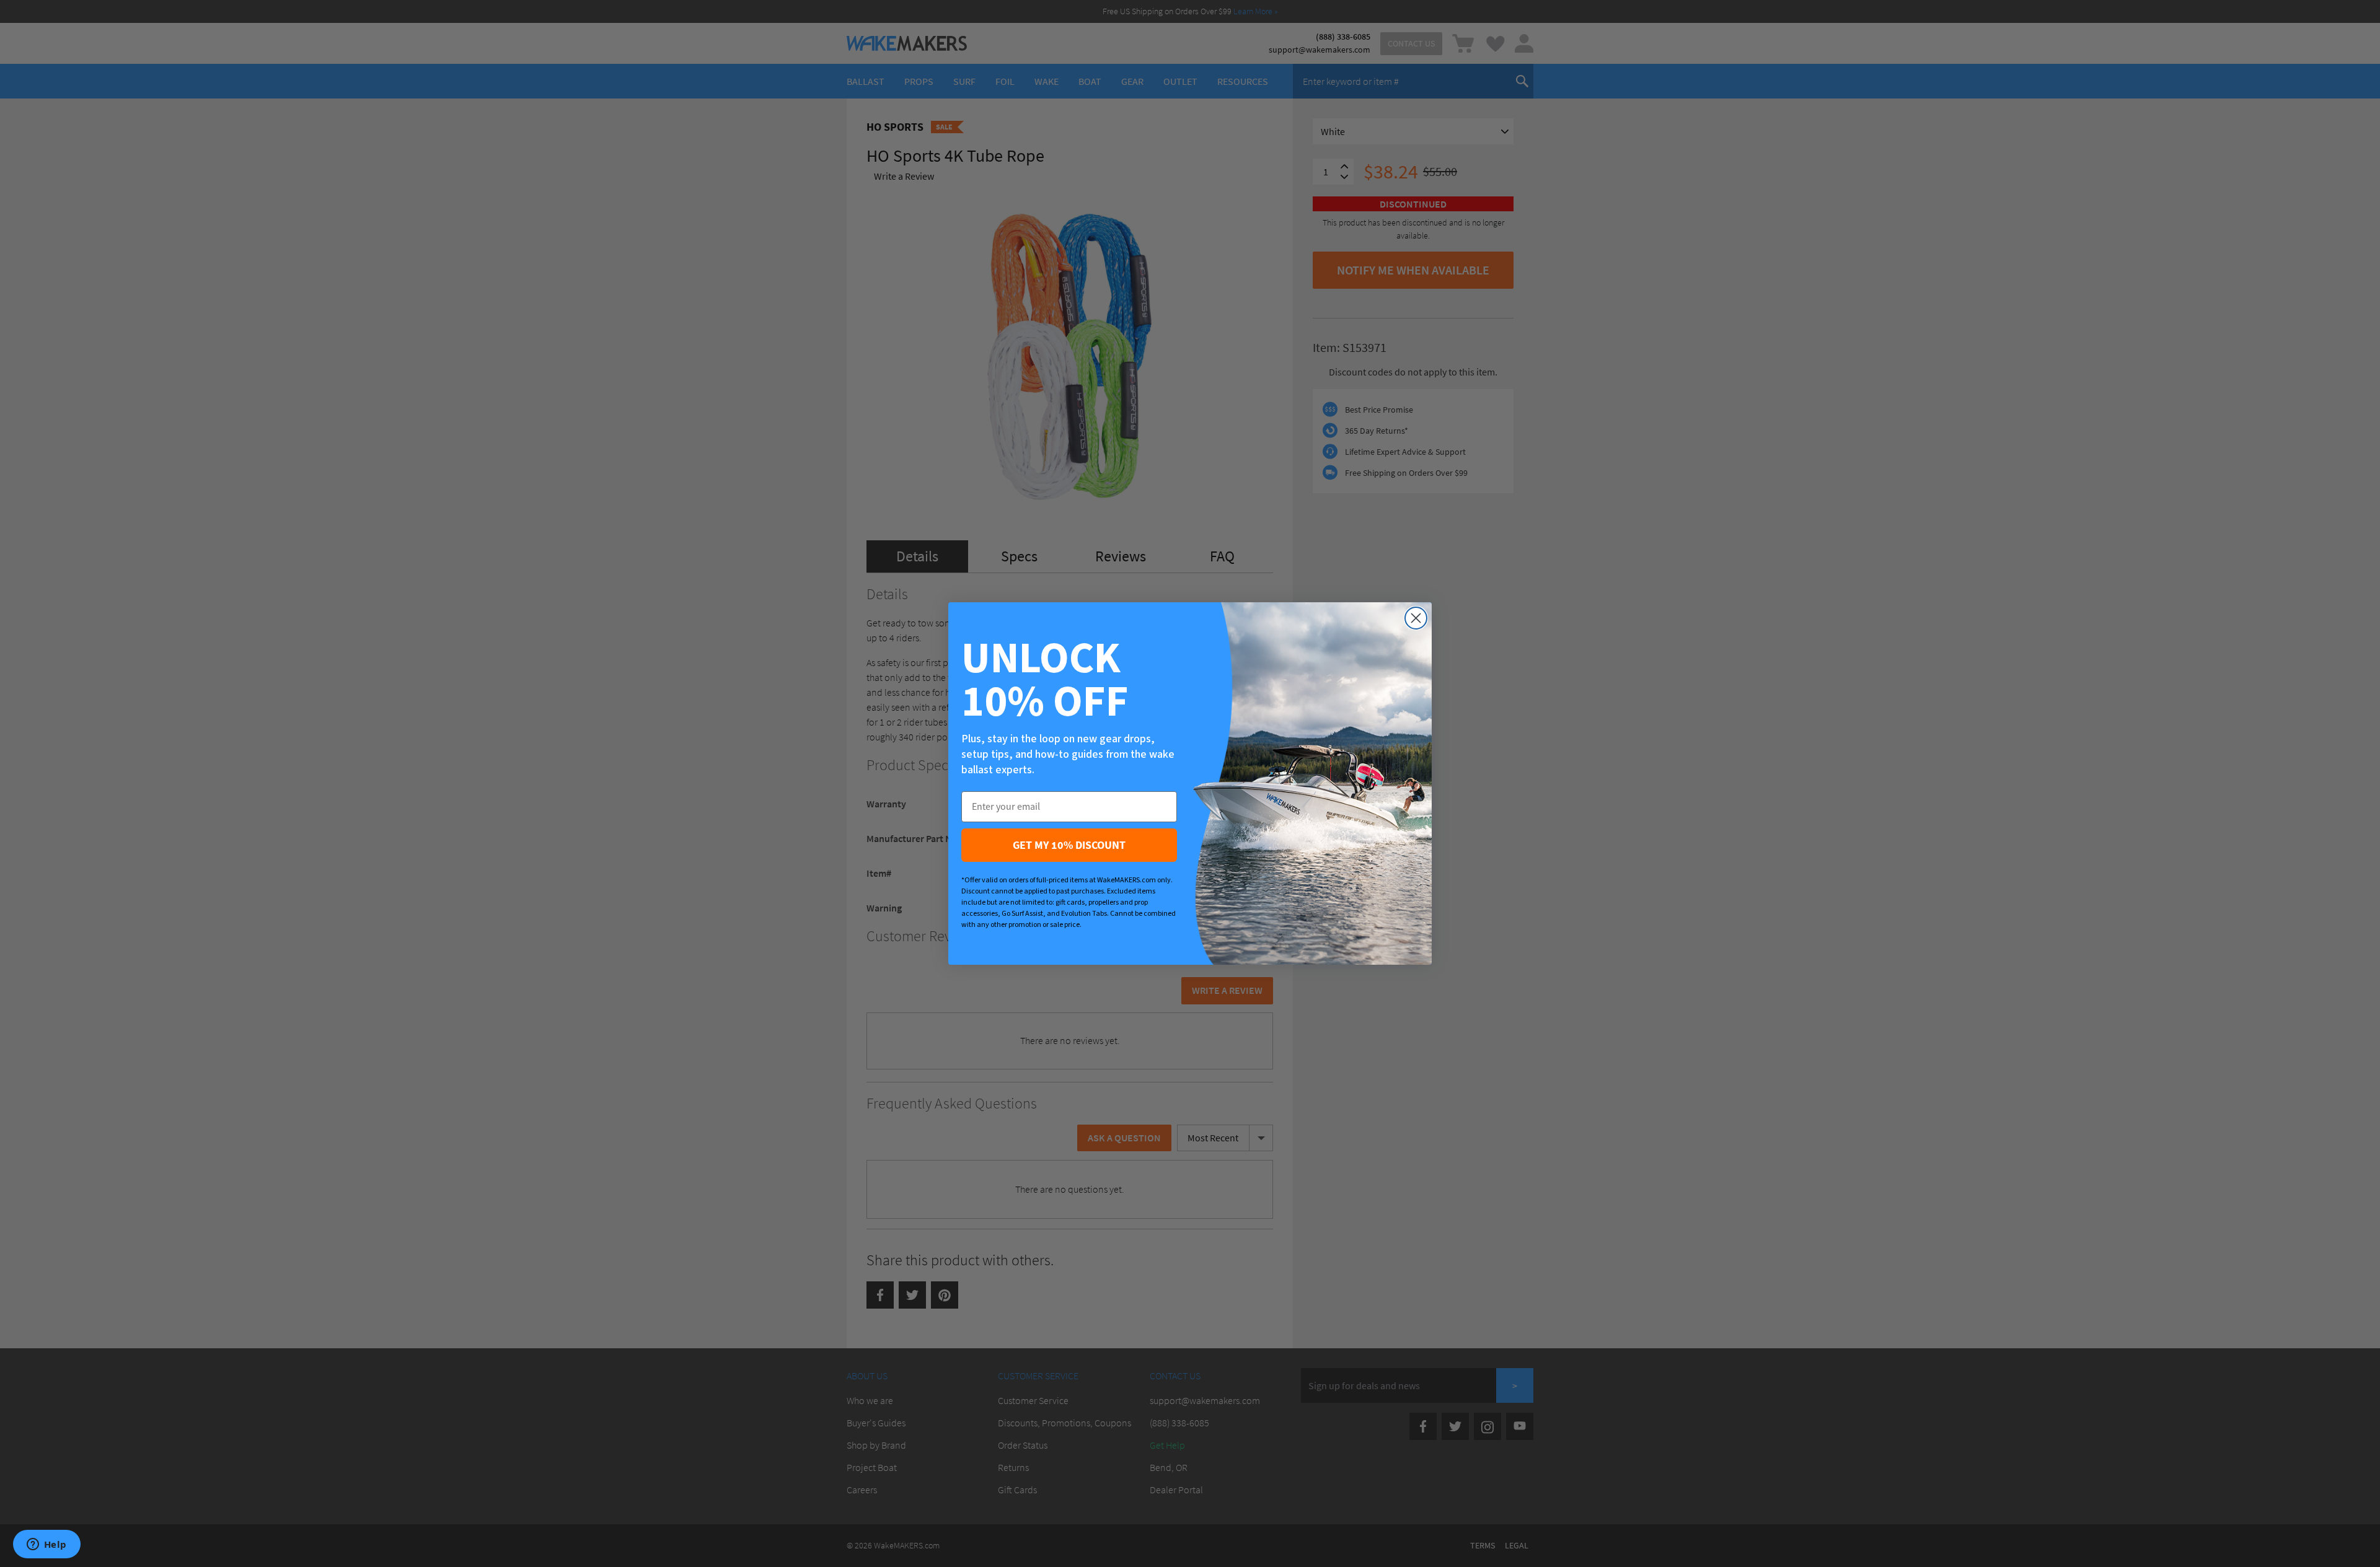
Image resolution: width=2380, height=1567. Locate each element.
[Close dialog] (1416, 618)
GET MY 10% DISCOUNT (1069, 845)
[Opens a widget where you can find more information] (46, 1545)
